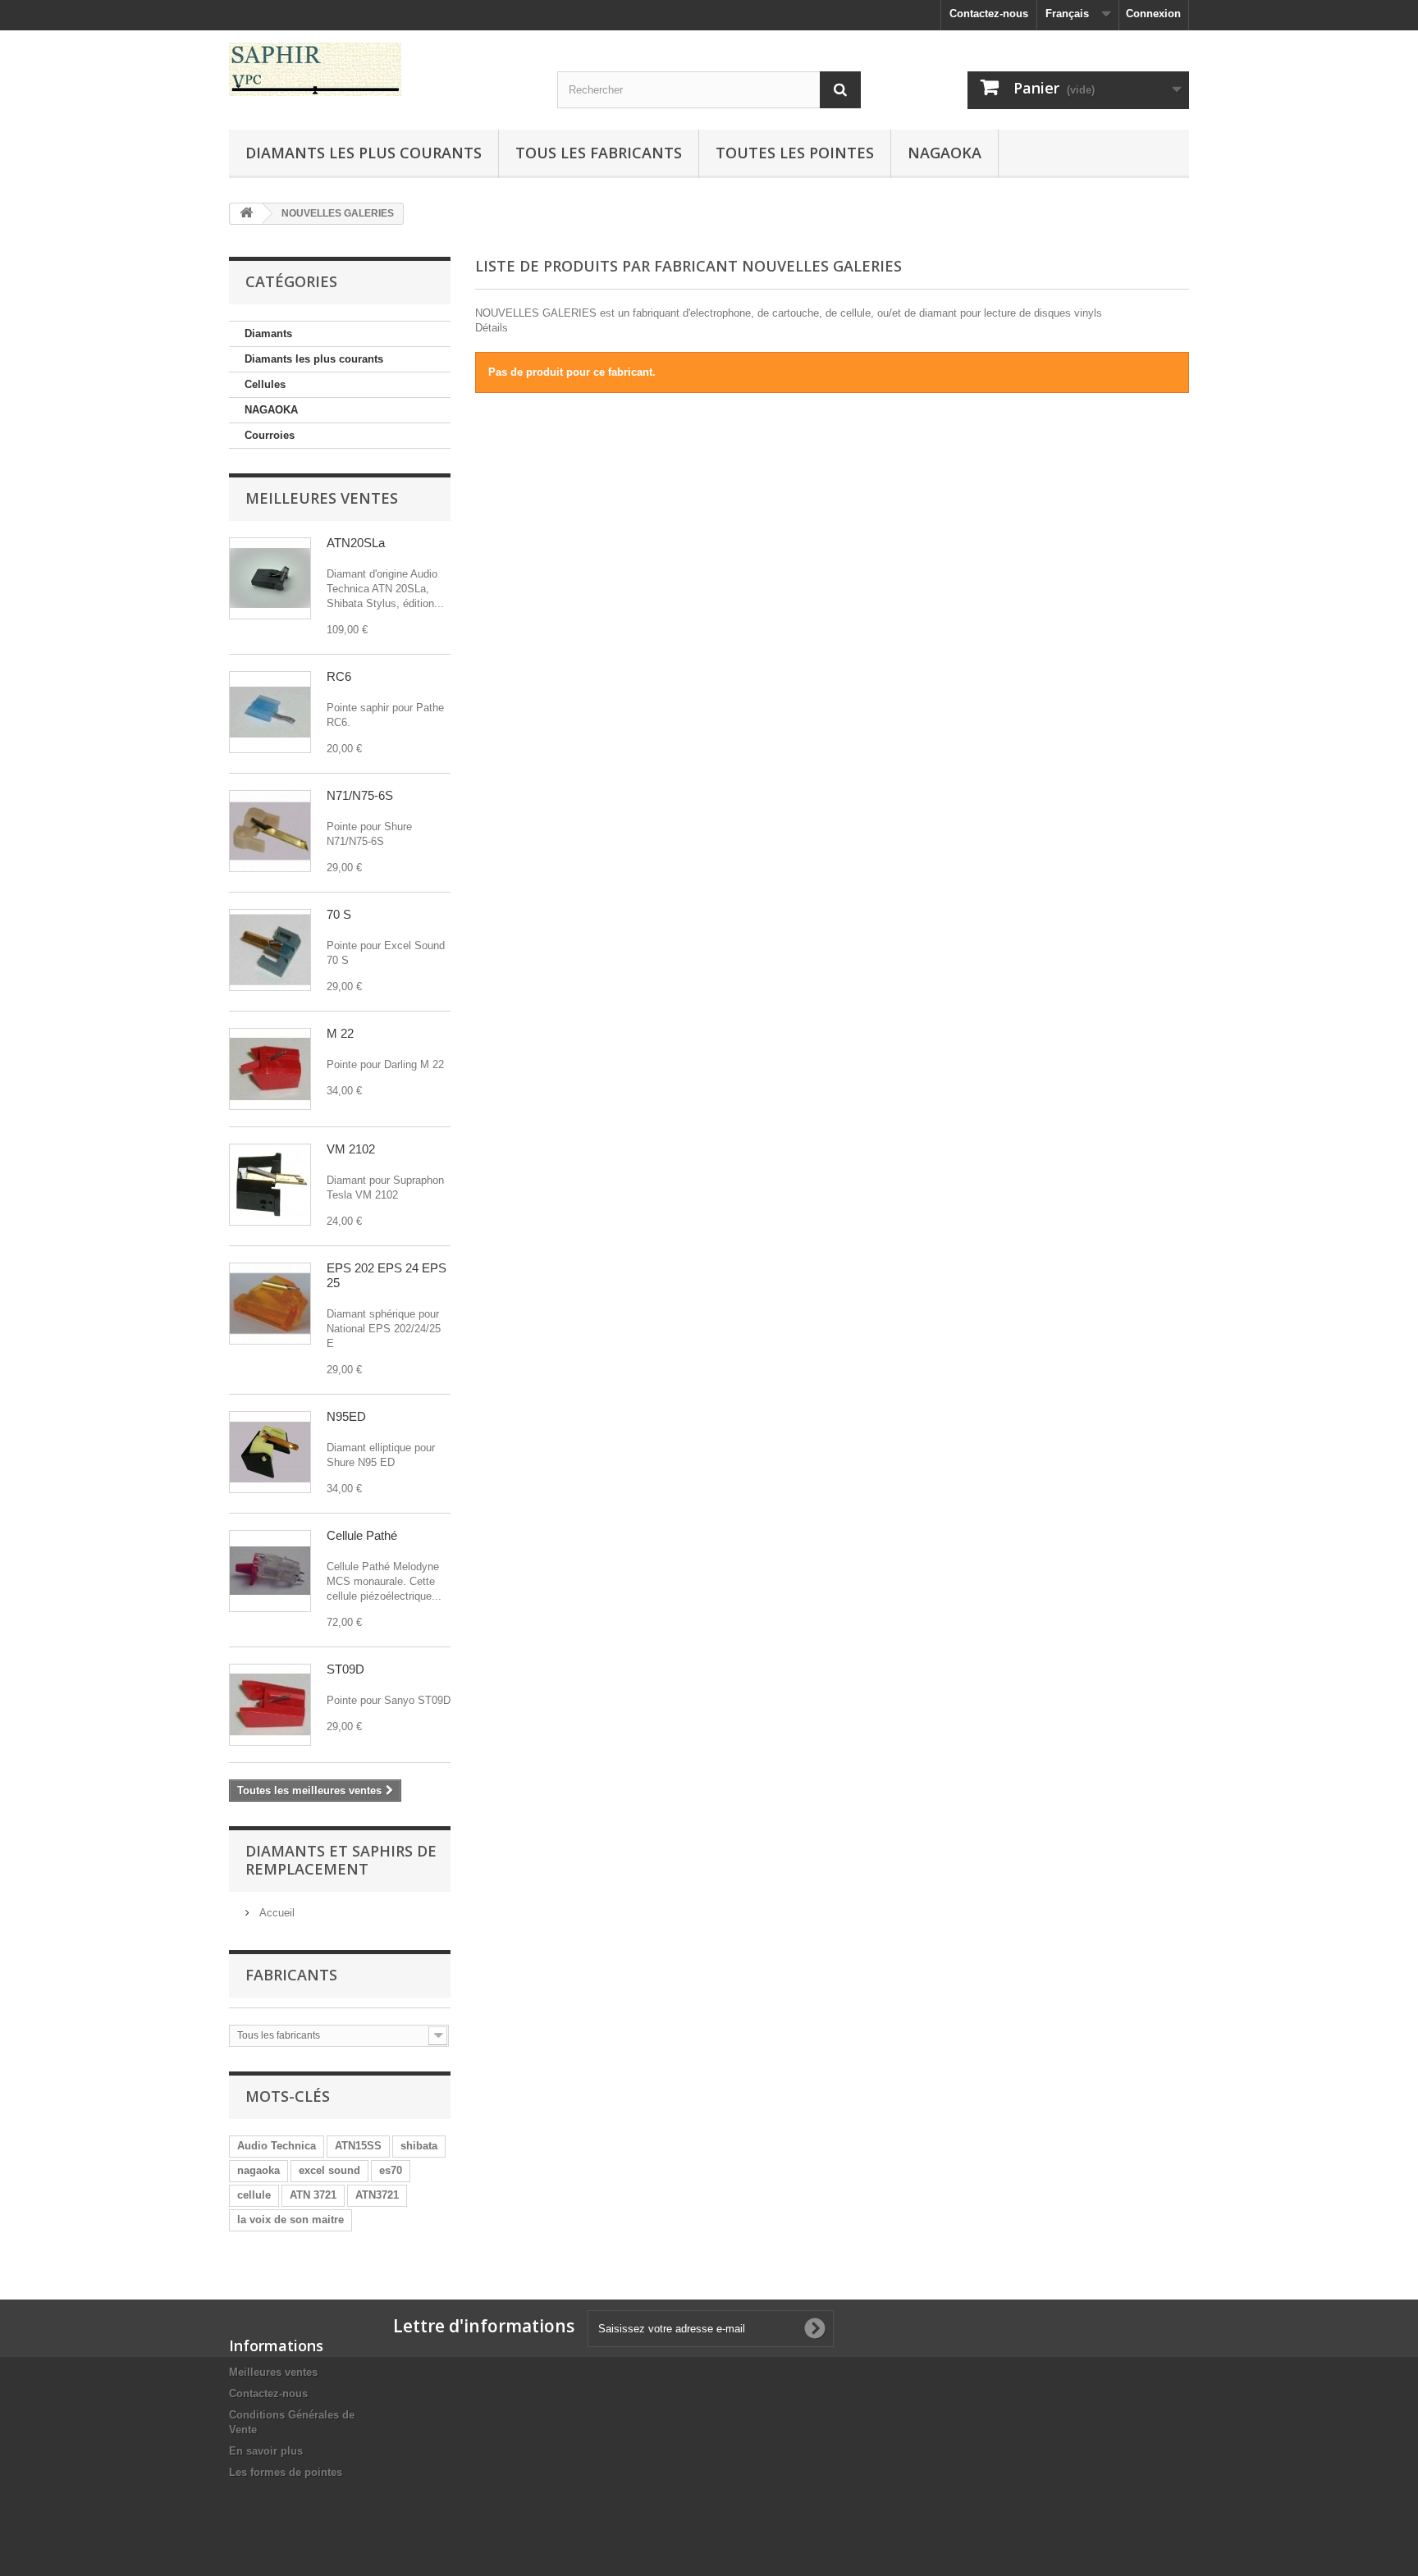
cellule (254, 2195)
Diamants (268, 333)
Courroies (270, 435)
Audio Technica (277, 2146)
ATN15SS (358, 2146)
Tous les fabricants (599, 153)
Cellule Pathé (362, 1535)
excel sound (329, 2170)
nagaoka (258, 2170)
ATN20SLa (356, 543)
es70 (391, 2170)
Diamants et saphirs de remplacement (341, 1860)
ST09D (345, 1669)
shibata (419, 2146)
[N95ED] (270, 1452)
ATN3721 (377, 2195)
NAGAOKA (271, 410)
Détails (492, 328)
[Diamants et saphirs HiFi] (381, 69)
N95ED (346, 1416)
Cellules (265, 384)
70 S (339, 914)
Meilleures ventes (322, 498)
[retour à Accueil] (246, 214)
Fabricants (291, 1975)
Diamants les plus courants (364, 153)
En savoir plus (266, 2451)
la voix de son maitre (290, 2220)
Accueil (275, 1913)
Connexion (1153, 14)
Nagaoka (945, 153)
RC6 (339, 676)
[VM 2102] (270, 1185)
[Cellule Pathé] (270, 1571)
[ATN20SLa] (270, 578)
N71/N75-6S (360, 795)
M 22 (340, 1033)
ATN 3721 (313, 2195)
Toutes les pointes (795, 153)
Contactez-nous (989, 14)
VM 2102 (351, 1149)
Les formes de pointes (286, 2472)
